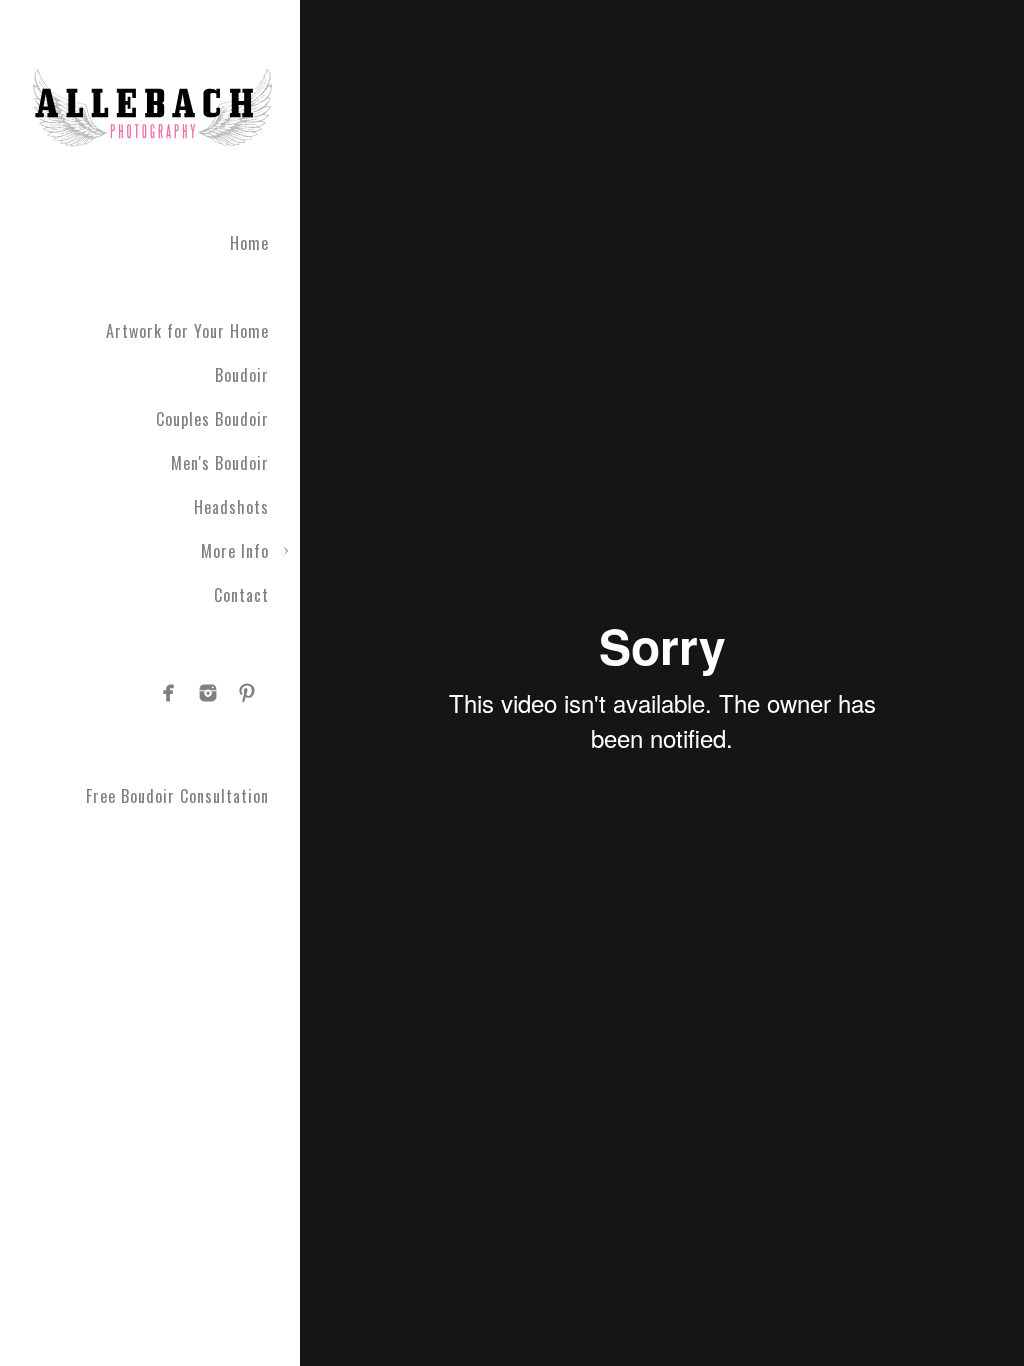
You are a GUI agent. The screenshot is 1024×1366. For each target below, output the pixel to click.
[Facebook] (169, 693)
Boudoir (242, 375)
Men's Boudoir (220, 463)
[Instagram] (208, 693)
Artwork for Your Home (187, 331)
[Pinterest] (247, 693)
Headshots (231, 507)
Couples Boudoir (212, 419)
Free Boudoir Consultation (177, 796)
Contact (241, 595)
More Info (235, 551)
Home (249, 243)
